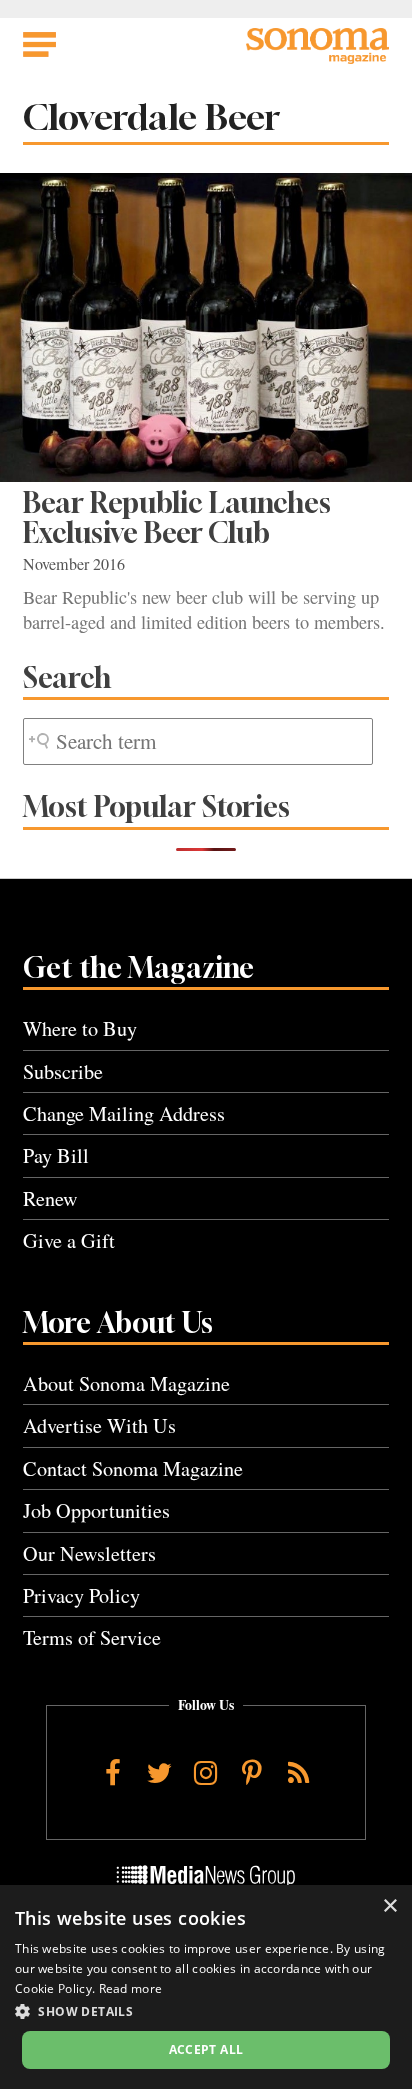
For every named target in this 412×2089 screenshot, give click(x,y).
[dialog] (206, 1987)
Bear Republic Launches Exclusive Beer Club (177, 517)
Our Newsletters (89, 1553)
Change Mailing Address (124, 1113)
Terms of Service (92, 1637)
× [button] (389, 1906)
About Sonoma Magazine (126, 1383)
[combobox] (198, 741)
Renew (50, 1198)
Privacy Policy (81, 1595)
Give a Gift (69, 1240)
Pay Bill (56, 1155)
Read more (131, 1988)
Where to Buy (80, 1028)
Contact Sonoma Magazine (133, 1468)
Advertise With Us (99, 1425)
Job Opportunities (96, 1510)
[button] (206, 2011)
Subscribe (63, 1071)
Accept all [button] (206, 2049)
